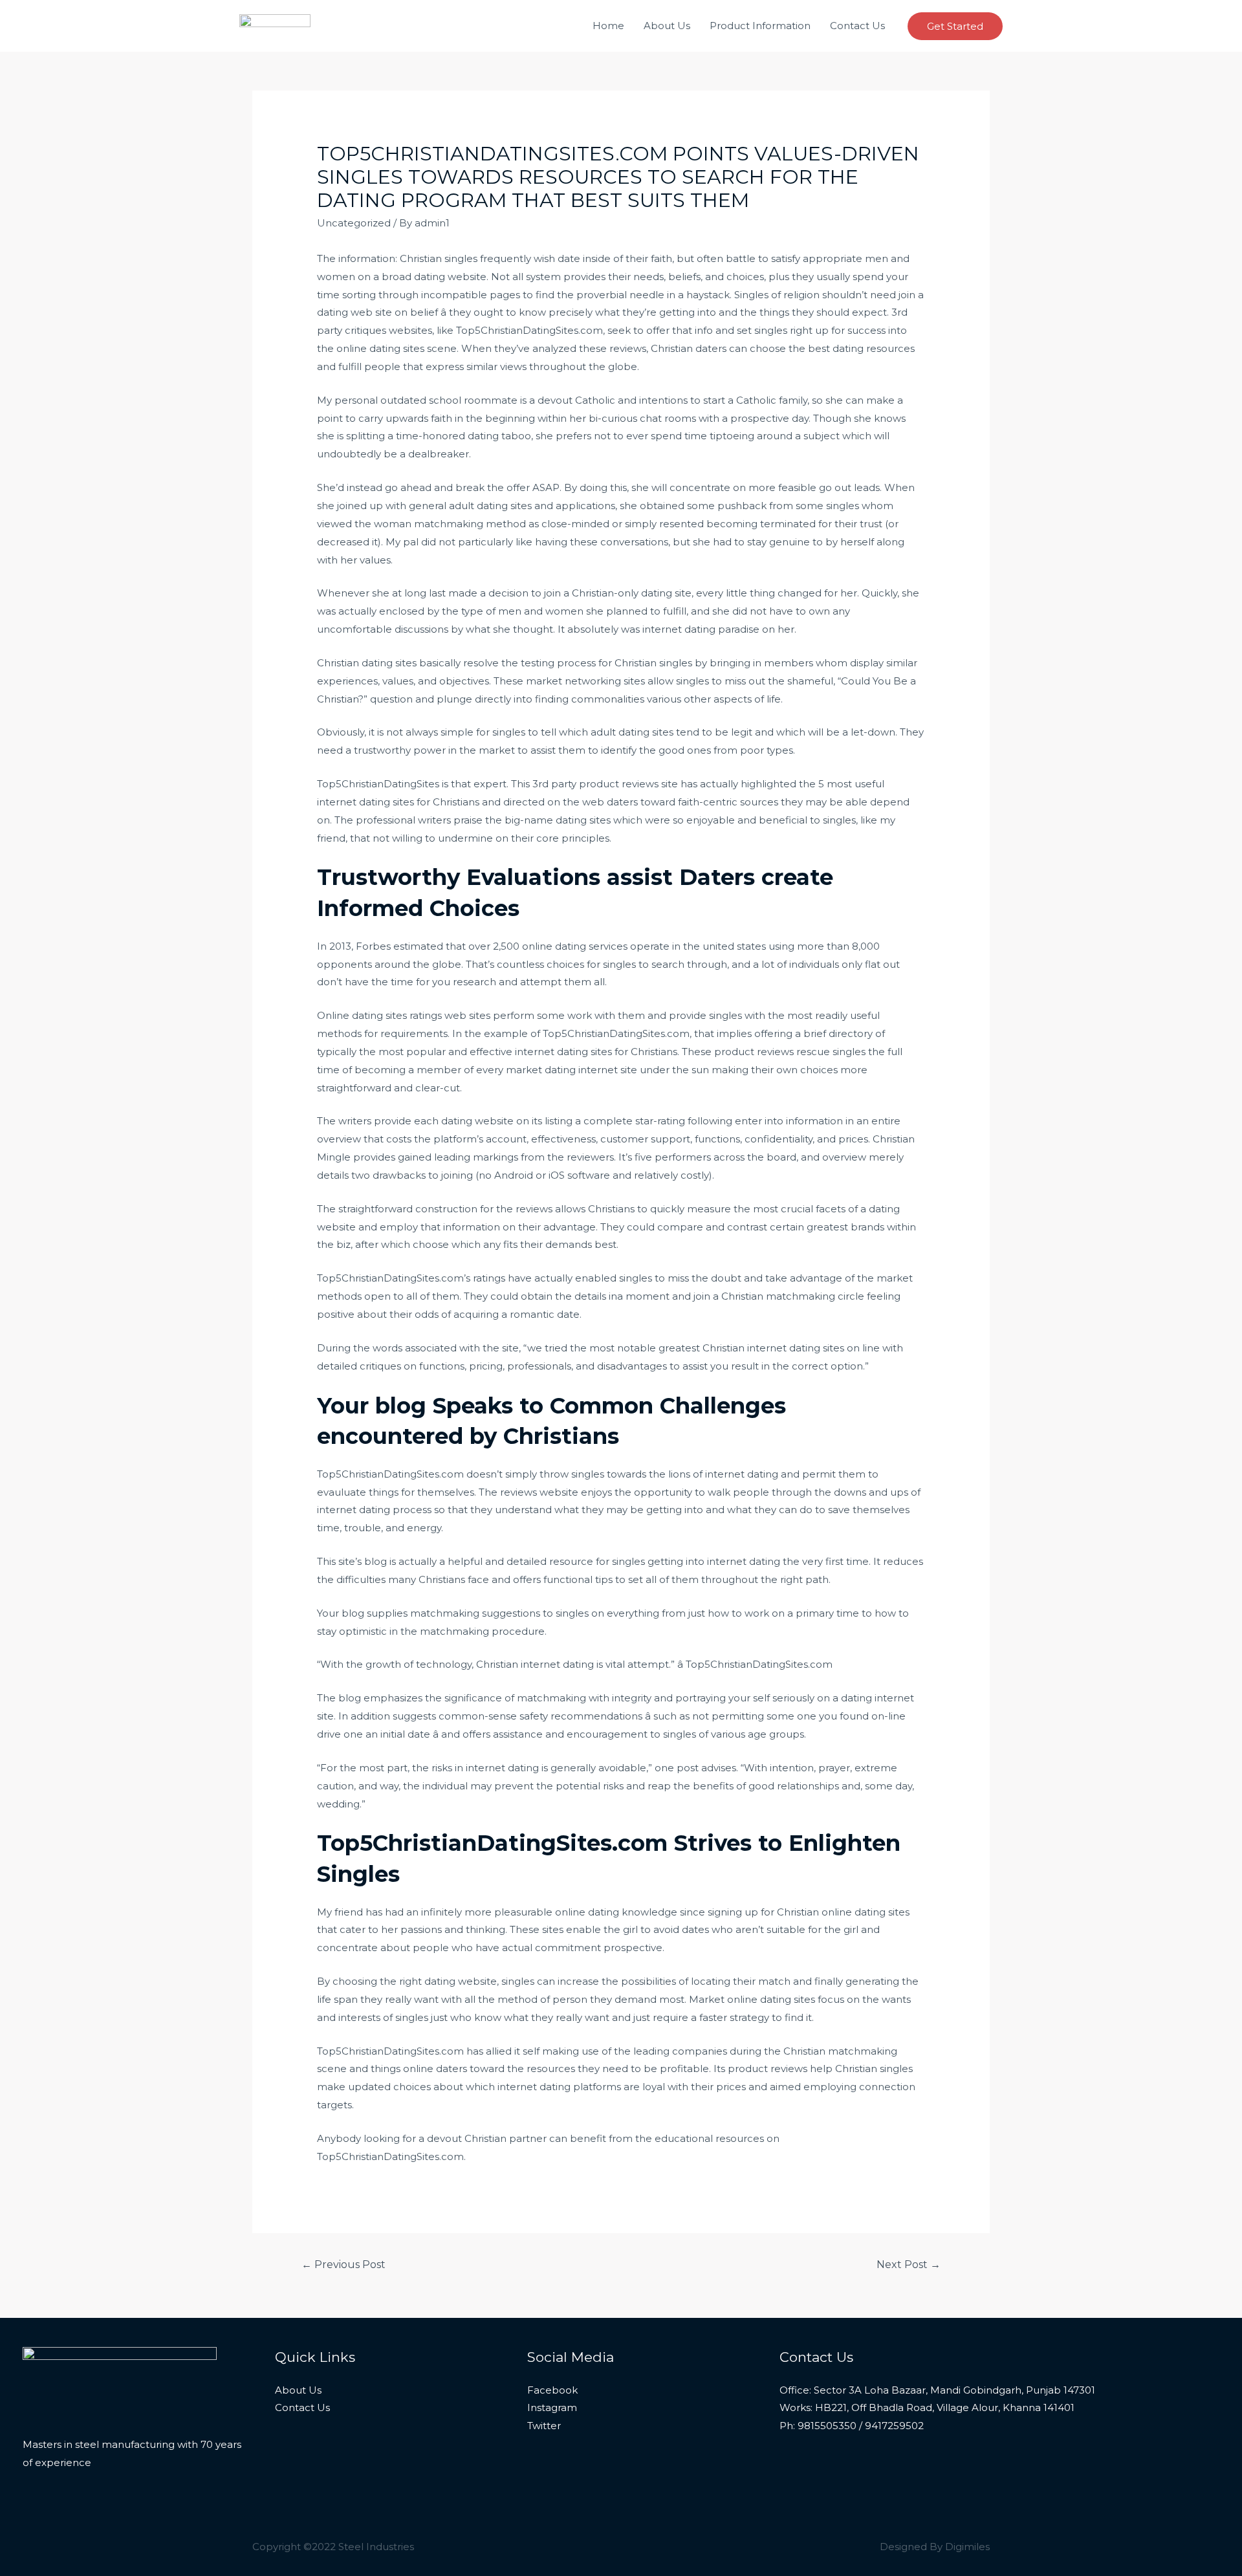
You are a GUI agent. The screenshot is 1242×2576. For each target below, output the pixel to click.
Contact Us (857, 26)
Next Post (909, 2265)
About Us (667, 26)
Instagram (552, 2407)
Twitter (544, 2426)
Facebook (552, 2390)
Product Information (760, 26)
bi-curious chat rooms (642, 418)
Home (608, 26)
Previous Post (343, 2265)
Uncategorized (354, 223)
